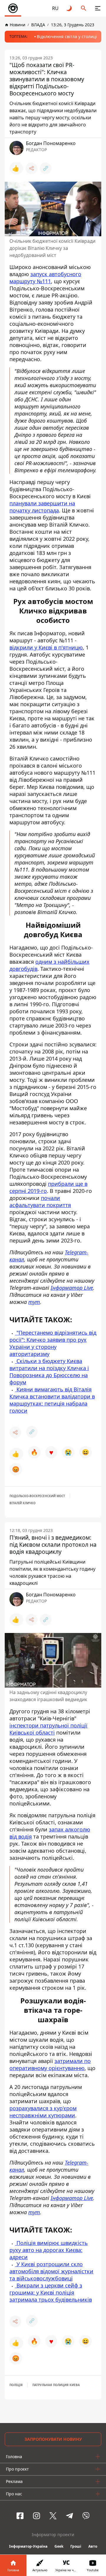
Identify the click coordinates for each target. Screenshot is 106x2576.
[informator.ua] (13, 8)
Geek (59, 2546)
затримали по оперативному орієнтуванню (50, 2064)
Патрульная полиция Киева (56, 2385)
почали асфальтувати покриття (40, 1201)
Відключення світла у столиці (67, 36)
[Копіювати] (46, 168)
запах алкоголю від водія (50, 1833)
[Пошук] (84, 8)
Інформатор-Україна (28, 2546)
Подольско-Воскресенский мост (37, 1496)
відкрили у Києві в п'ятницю (46, 647)
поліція (16, 2385)
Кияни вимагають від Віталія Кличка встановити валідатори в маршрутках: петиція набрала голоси (52, 1400)
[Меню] (98, 8)
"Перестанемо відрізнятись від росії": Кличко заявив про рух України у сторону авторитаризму (53, 1343)
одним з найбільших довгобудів (49, 965)
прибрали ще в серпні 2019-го (48, 1187)
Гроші (76, 2546)
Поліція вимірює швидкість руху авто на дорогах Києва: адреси (49, 2250)
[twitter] (53, 2516)
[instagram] (37, 2516)
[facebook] (20, 2516)
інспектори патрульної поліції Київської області (48, 1729)
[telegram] (69, 2516)
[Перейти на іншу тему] (69, 8)
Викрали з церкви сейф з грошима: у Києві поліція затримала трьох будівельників (51, 2292)
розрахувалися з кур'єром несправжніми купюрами (43, 2112)
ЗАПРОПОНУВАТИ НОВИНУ (53, 2439)
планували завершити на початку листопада (42, 507)
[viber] (86, 2516)
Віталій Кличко (23, 1503)
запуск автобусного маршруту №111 (45, 278)
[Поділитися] (32, 168)
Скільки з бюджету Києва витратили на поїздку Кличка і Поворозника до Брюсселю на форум (49, 1372)
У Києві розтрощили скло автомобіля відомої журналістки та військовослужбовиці (51, 2271)
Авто (93, 2546)
